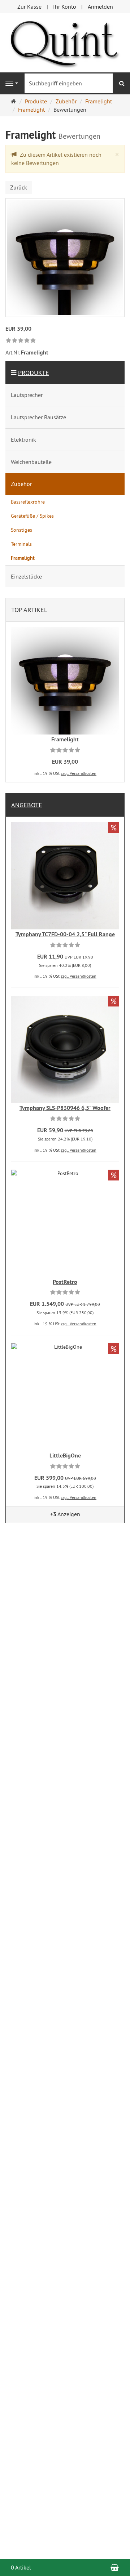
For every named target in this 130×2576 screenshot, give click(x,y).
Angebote (27, 805)
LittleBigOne (65, 1456)
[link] (21, 341)
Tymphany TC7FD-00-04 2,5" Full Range (65, 934)
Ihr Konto (65, 6)
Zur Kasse (29, 6)
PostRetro (65, 1282)
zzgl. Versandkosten (79, 773)
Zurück (19, 187)
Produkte (34, 373)
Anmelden (100, 6)
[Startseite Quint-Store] (65, 42)
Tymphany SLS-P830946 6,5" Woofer (65, 1108)
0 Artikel (21, 2567)
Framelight (65, 739)
